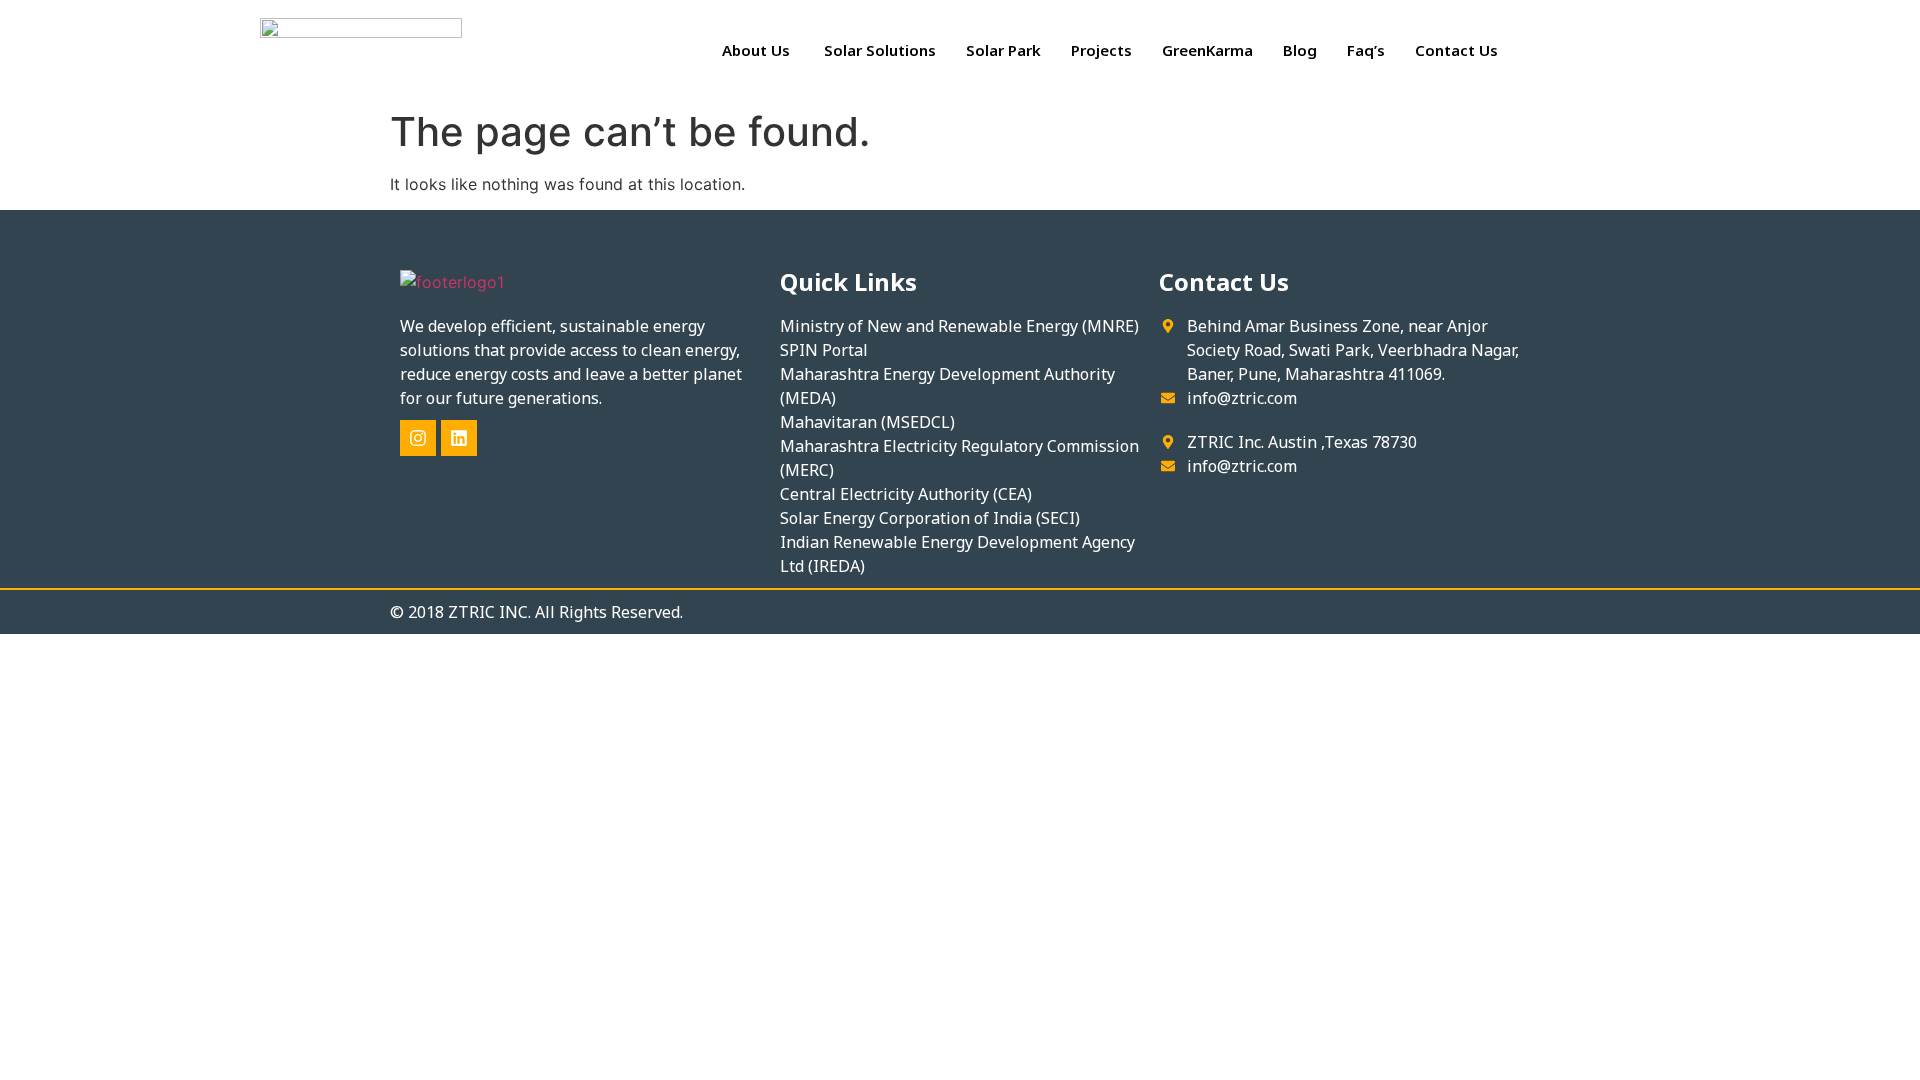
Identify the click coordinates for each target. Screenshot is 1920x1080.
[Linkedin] (459, 438)
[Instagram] (418, 438)
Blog (1300, 50)
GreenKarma (1207, 50)
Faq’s (1366, 50)
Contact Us (1456, 50)
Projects (1101, 50)
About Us (758, 50)
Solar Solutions (880, 50)
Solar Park (1003, 50)
